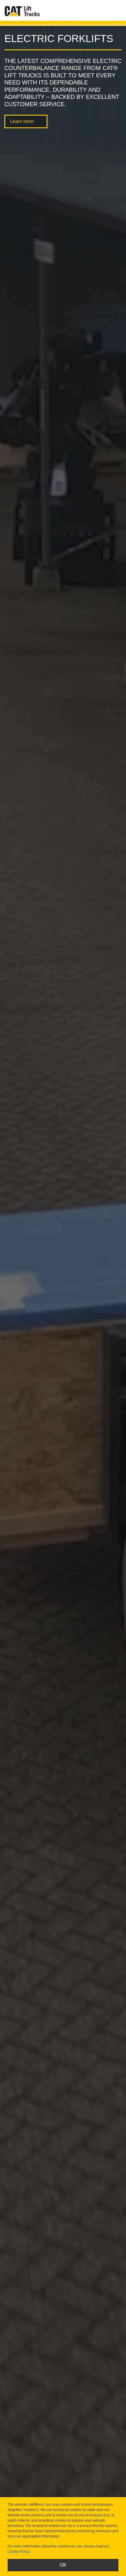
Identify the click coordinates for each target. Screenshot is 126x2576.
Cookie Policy (18, 2552)
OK (63, 2565)
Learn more (22, 121)
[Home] (22, 11)
